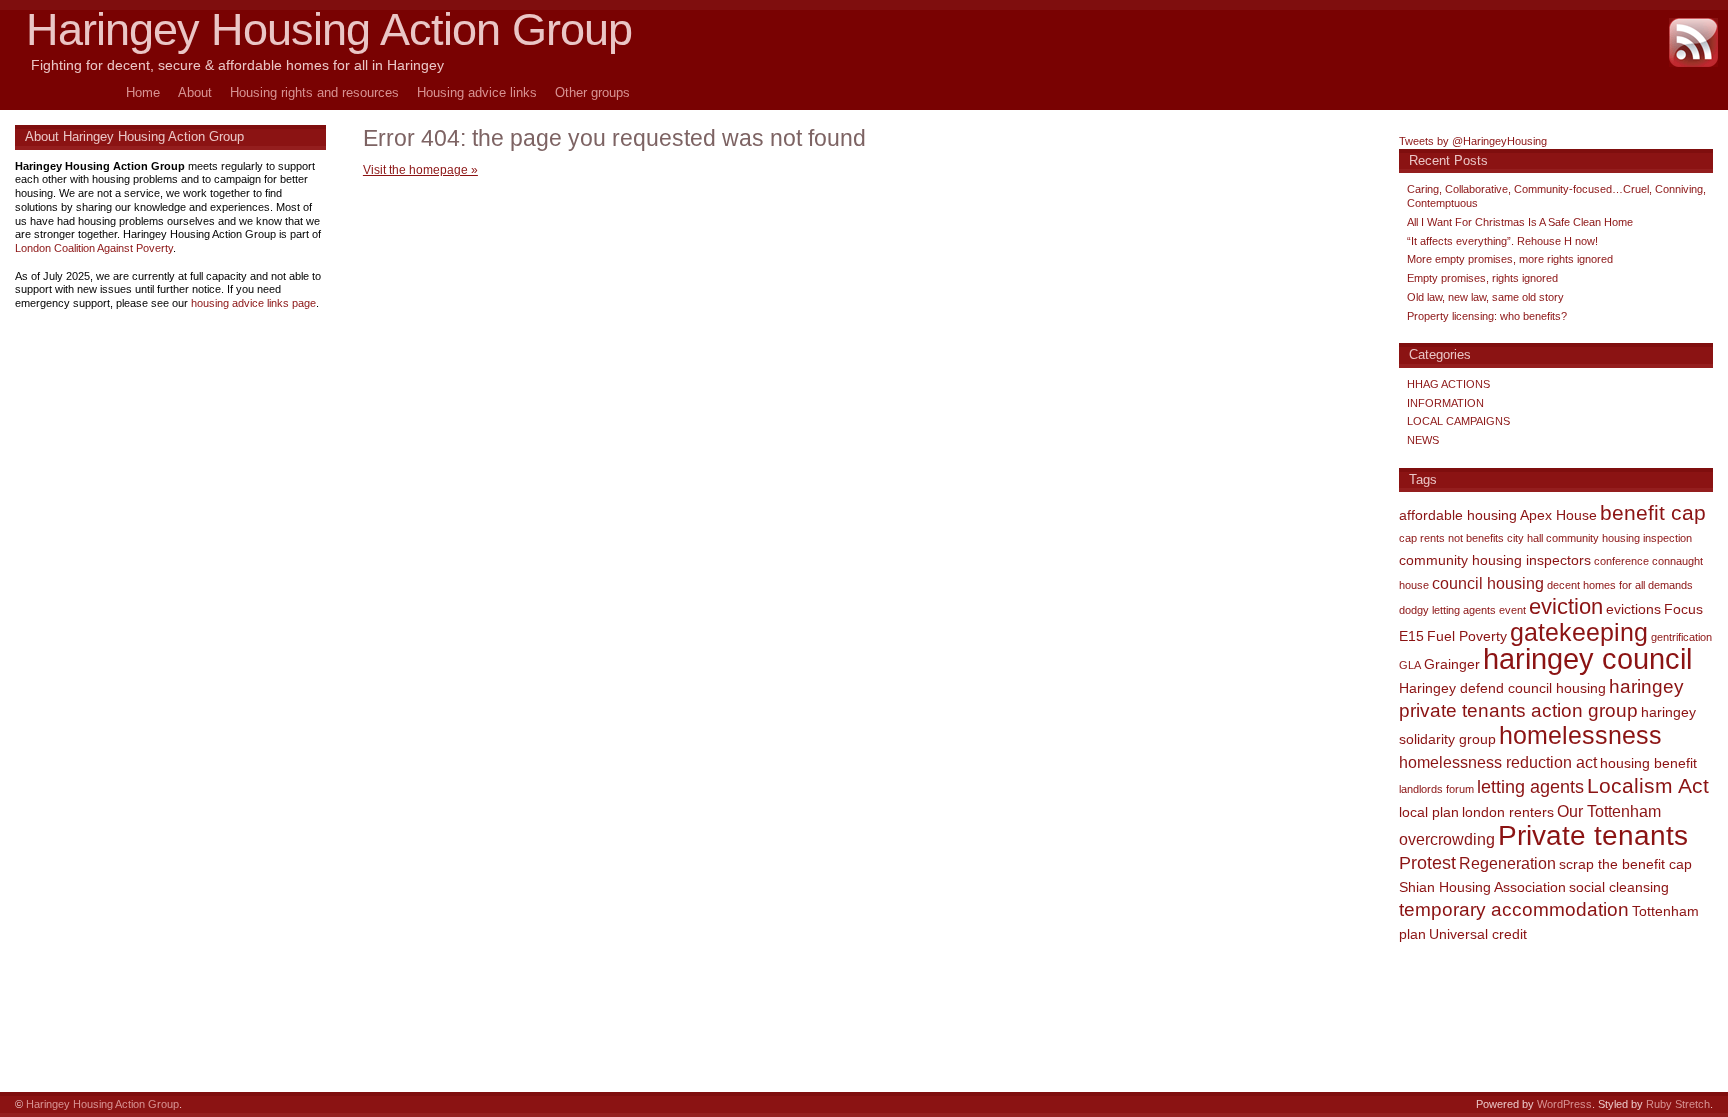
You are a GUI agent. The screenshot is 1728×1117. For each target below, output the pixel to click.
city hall (1525, 538)
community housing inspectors (1495, 560)
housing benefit (1648, 763)
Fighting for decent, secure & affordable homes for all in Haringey (237, 65)
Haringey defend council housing (1502, 688)
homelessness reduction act (1498, 762)
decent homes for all (1596, 585)
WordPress (1564, 1104)
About (195, 92)
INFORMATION (1445, 403)
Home (143, 92)
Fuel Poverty (1467, 636)
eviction (1566, 606)
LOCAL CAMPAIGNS (1458, 421)
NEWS (1423, 440)
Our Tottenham (1609, 811)
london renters (1508, 812)
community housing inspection (1619, 538)
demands (1670, 585)
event (1512, 610)
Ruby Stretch (1678, 1104)
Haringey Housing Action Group (329, 29)
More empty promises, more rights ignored (1510, 259)
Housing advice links (477, 92)
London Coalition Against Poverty (94, 248)
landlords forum (1436, 789)
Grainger (1452, 664)
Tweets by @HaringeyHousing (1473, 141)
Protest (1427, 863)
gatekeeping (1579, 632)
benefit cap (1653, 513)
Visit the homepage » (420, 170)
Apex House (1558, 515)
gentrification (1681, 637)
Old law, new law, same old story (1485, 297)
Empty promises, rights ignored (1482, 278)
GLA (1410, 665)
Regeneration (1507, 863)
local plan (1429, 812)
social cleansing (1619, 887)
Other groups (592, 92)
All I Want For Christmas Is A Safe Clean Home (1520, 222)
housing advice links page (253, 303)
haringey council (1587, 658)
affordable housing (1458, 515)
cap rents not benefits (1451, 538)
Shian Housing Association (1482, 887)
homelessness (1580, 735)
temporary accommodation (1514, 909)
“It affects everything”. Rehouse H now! (1502, 241)
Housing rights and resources (314, 92)
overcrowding (1447, 839)
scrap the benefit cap (1625, 864)
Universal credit (1478, 934)
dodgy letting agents (1447, 610)
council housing (1488, 583)
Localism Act (1648, 785)
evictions (1633, 609)
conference (1621, 561)
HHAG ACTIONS (1448, 384)
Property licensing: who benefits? (1487, 316)
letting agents (1530, 787)
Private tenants (1593, 835)
